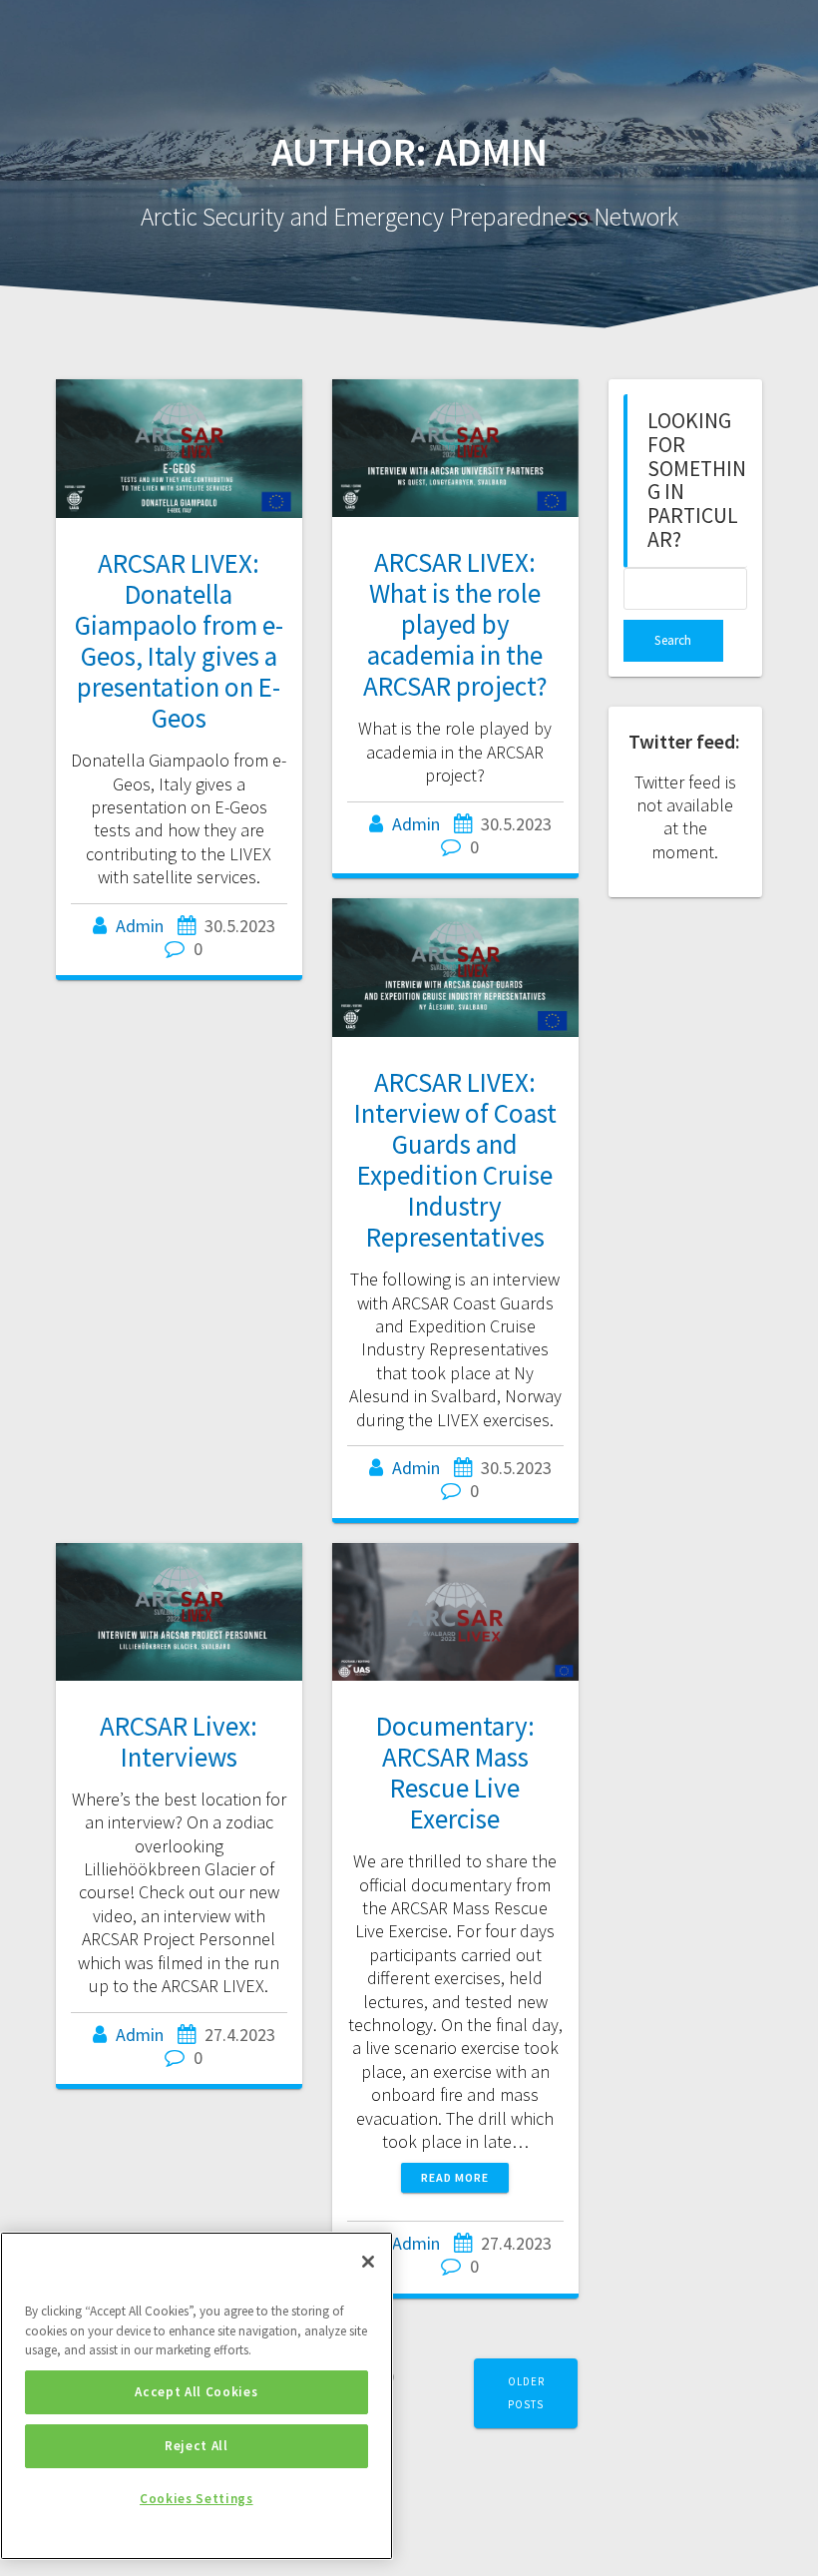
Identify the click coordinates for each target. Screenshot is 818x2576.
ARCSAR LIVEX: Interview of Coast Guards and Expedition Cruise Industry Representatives (455, 1159)
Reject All (197, 2446)
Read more (455, 2177)
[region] (197, 2396)
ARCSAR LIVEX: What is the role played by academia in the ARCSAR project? (455, 624)
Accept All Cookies (196, 2392)
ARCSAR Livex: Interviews (179, 1741)
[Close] (368, 2262)
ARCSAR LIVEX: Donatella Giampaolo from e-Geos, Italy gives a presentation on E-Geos (179, 640)
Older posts (526, 2393)
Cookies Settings (197, 2499)
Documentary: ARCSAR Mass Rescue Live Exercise (455, 1772)
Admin (140, 926)
